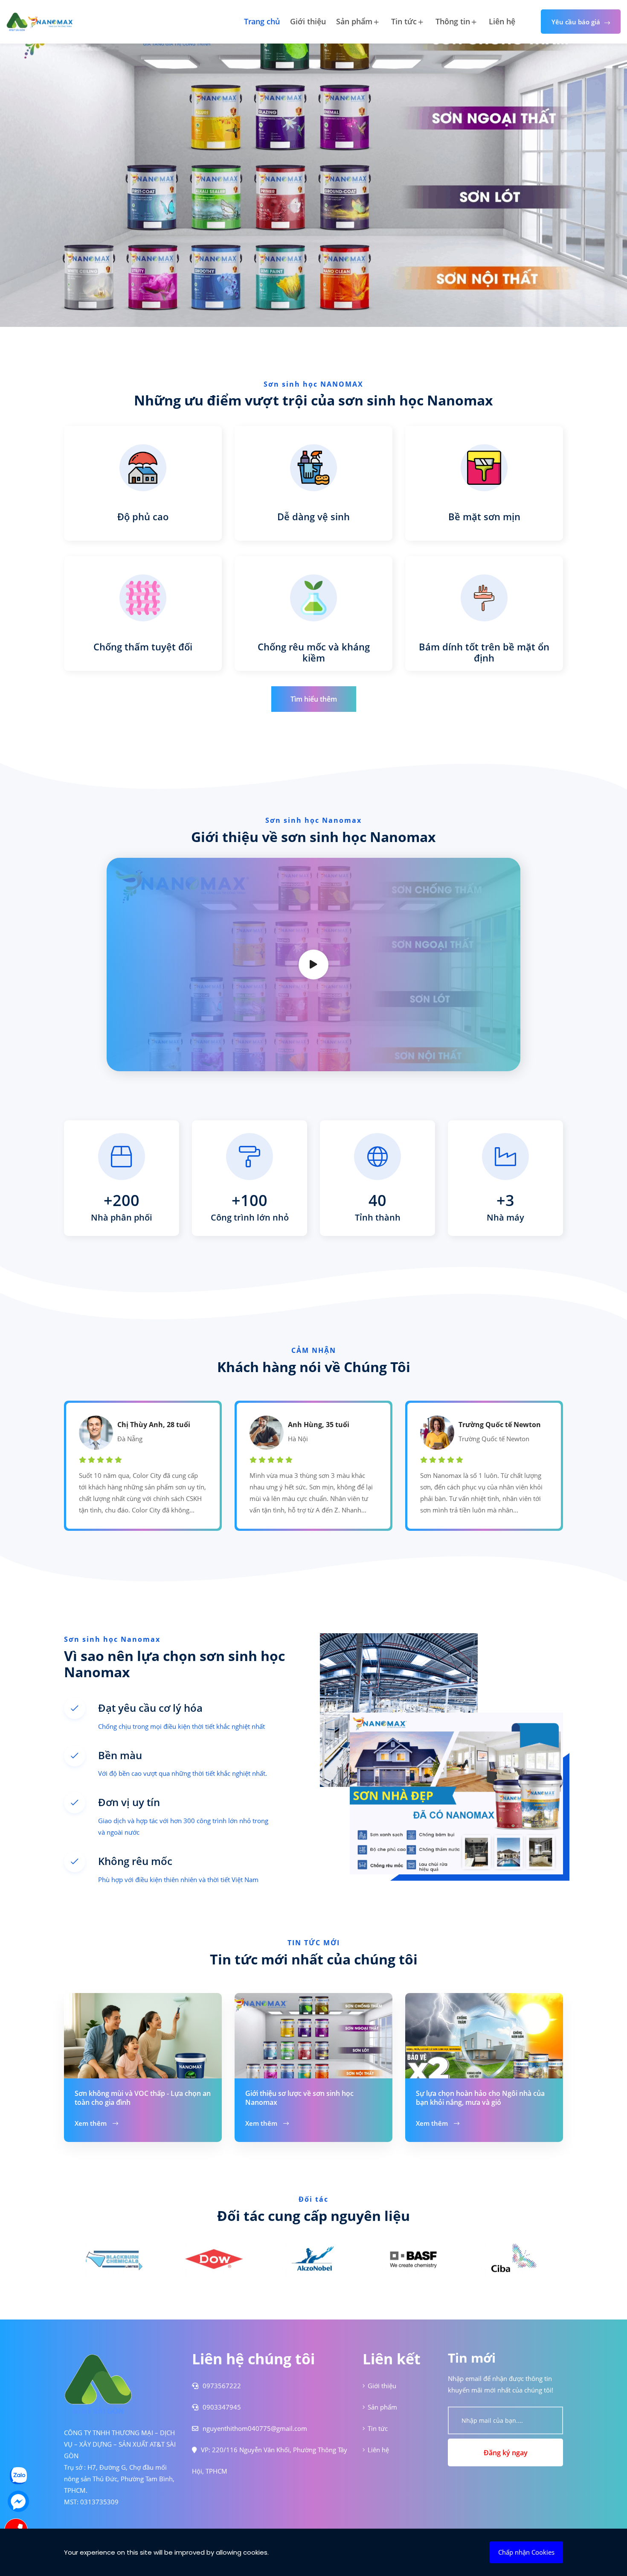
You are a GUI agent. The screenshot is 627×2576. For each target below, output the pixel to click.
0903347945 (221, 2407)
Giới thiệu (308, 21)
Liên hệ (502, 21)
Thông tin (453, 21)
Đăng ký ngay (506, 2453)
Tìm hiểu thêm (314, 699)
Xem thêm (91, 2123)
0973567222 (221, 2386)
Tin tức (404, 21)
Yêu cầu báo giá (576, 22)
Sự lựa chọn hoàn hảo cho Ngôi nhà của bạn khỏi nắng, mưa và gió (480, 2098)
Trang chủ (262, 21)
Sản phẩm (354, 21)
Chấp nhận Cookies (526, 2552)
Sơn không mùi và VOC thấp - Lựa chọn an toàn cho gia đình (143, 2098)
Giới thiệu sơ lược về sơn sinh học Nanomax (299, 2098)
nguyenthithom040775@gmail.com (254, 2428)
